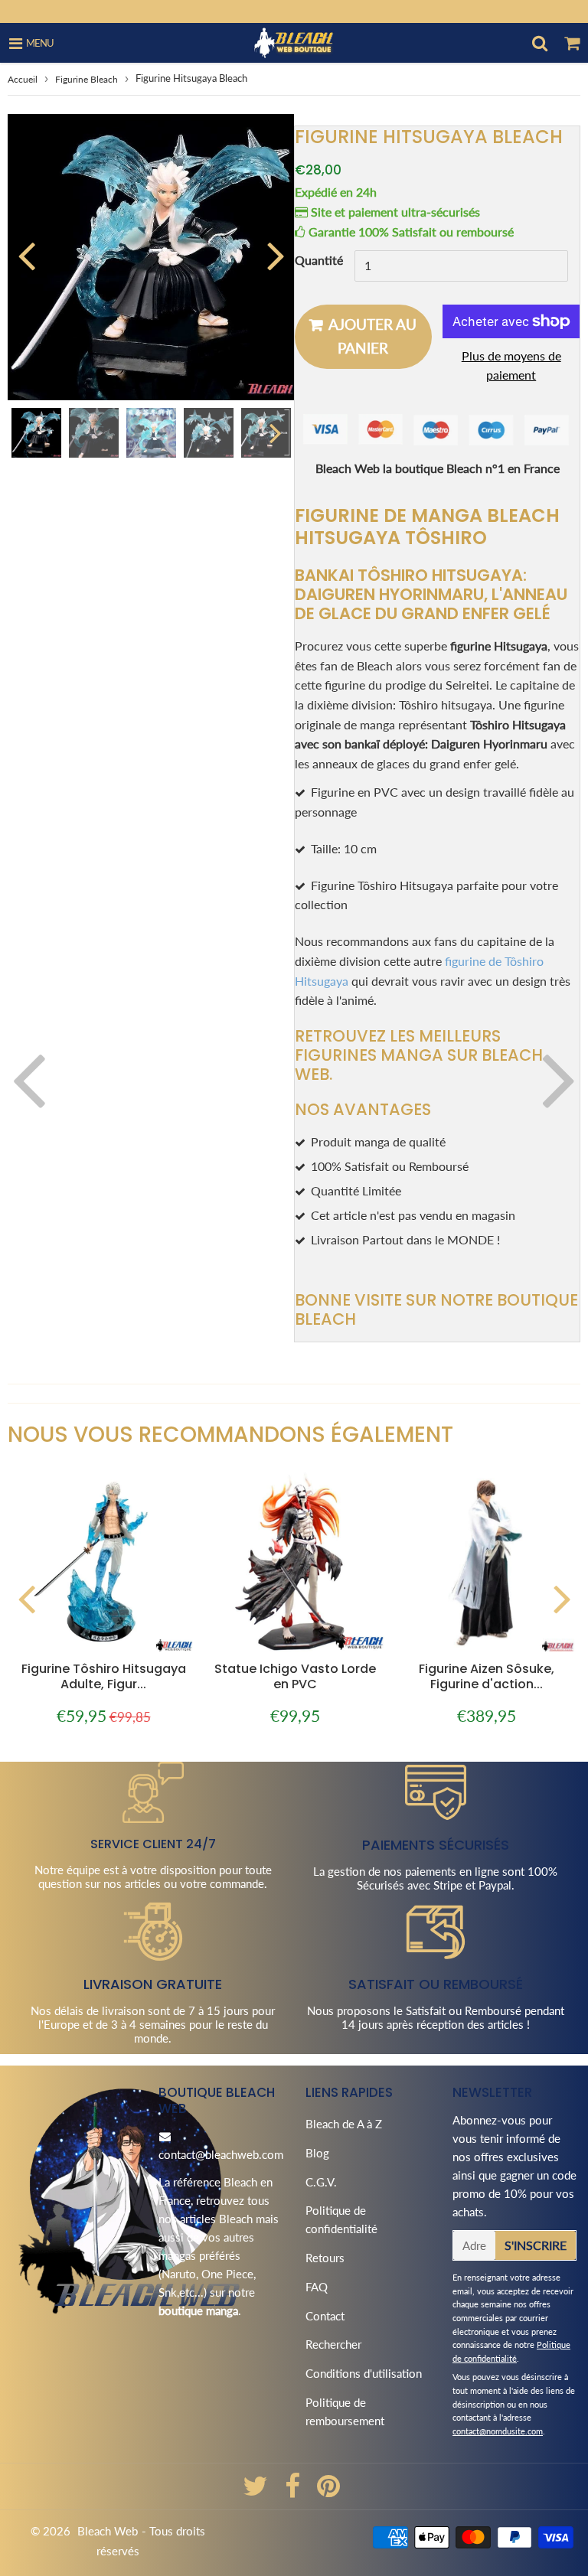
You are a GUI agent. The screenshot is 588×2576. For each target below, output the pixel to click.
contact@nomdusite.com (498, 2431)
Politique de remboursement (345, 2411)
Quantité (319, 260)
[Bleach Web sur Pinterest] (328, 2491)
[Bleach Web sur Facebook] (294, 2491)
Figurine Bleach (87, 79)
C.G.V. (321, 2182)
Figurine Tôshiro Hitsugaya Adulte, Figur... (104, 1676)
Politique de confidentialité (341, 2219)
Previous (26, 255)
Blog (317, 2153)
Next (276, 255)
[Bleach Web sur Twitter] (257, 2491)
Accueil (23, 79)
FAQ (317, 2287)
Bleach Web (108, 2531)
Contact (325, 2316)
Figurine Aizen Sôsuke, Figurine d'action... (487, 1676)
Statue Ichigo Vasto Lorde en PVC (295, 1676)
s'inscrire (536, 2245)
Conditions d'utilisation (364, 2373)
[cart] (572, 43)
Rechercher (333, 2344)
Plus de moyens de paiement (511, 365)
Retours (325, 2258)
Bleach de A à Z (344, 2124)
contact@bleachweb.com (221, 2154)
